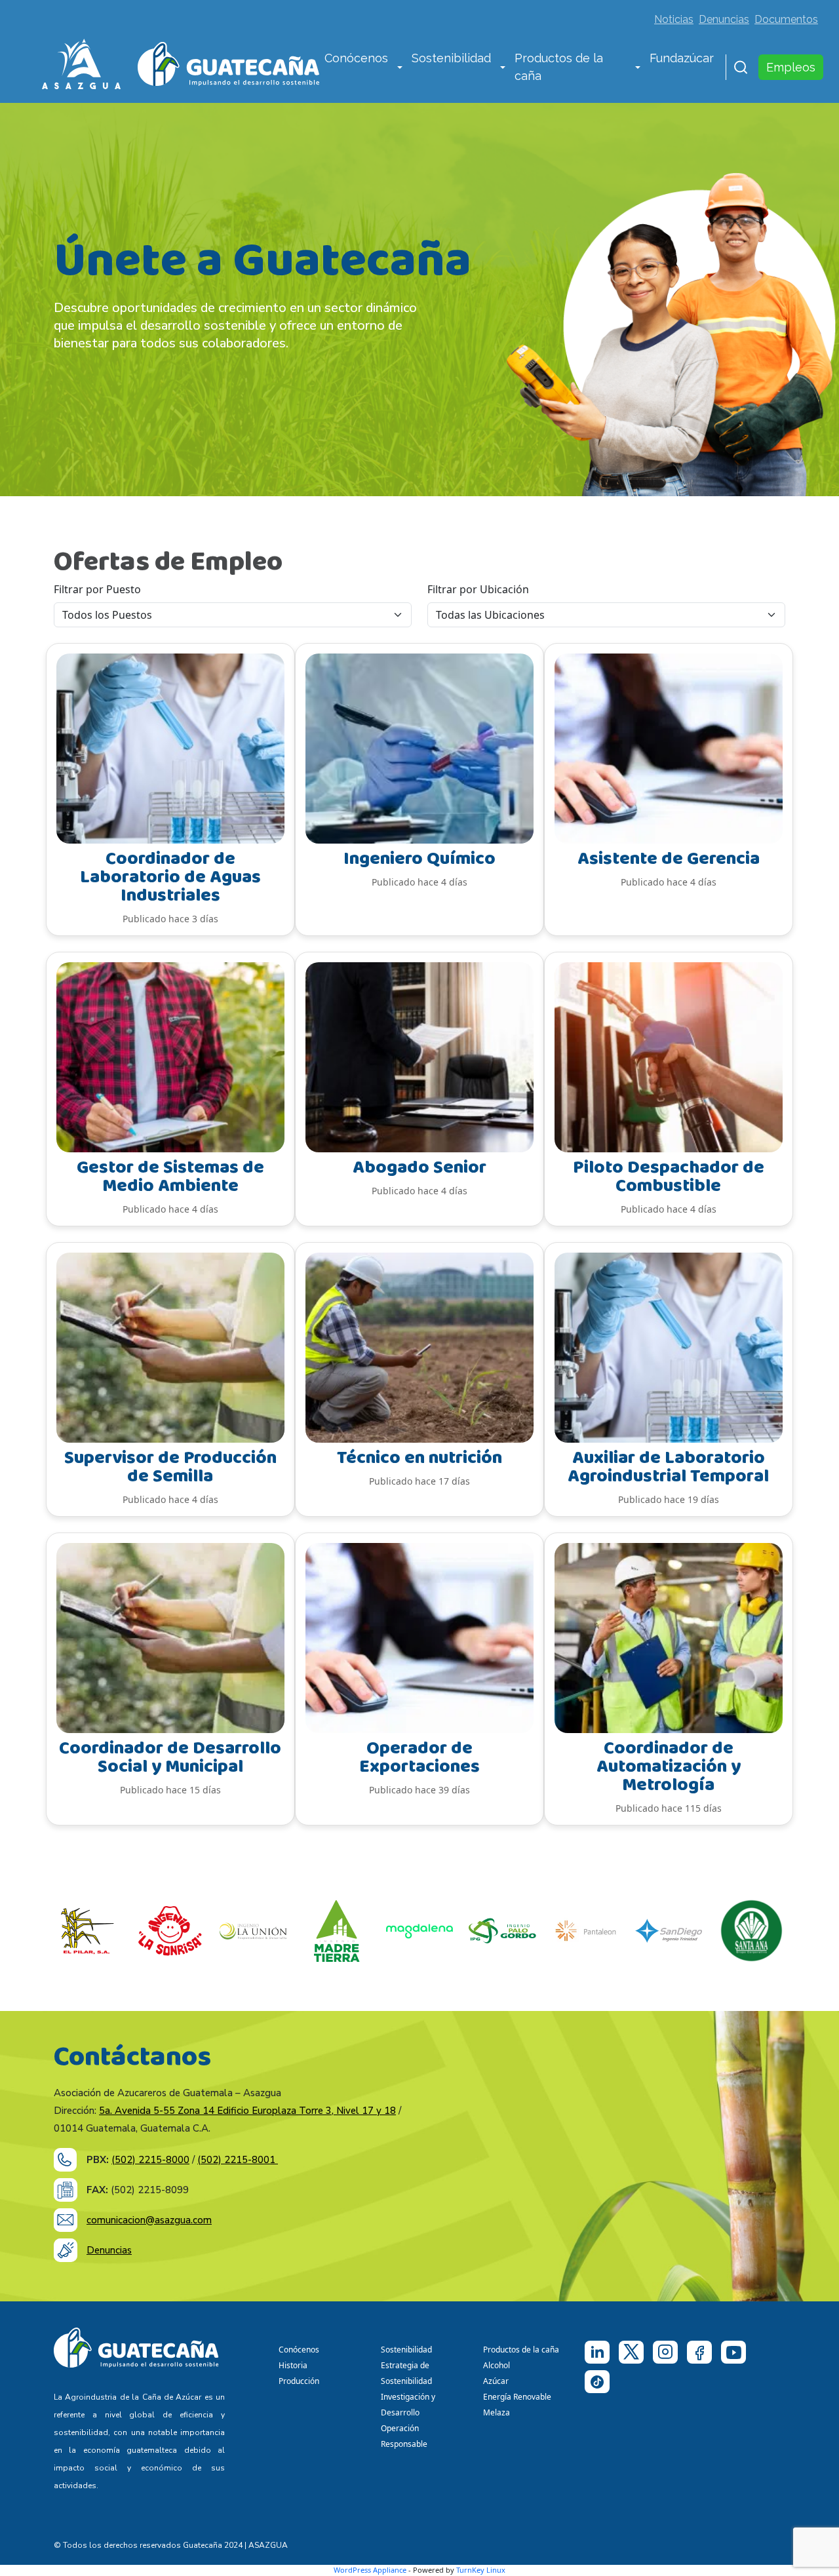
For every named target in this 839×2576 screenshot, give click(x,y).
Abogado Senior (419, 1168)
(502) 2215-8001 (238, 2160)
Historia (293, 2365)
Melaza (497, 2412)
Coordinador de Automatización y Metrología (669, 1767)
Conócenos (356, 58)
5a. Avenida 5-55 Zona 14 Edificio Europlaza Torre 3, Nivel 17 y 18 (247, 2111)
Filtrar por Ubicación (478, 589)
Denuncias (724, 19)
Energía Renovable (517, 2397)
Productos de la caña (559, 67)
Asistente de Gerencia (669, 859)
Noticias (674, 19)
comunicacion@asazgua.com (149, 2220)
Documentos (786, 19)
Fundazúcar (682, 58)
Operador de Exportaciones (419, 1758)
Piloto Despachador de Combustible (669, 1177)
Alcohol (497, 2365)
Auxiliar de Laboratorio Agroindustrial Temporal (668, 1467)
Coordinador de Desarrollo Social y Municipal (170, 1758)
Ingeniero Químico (419, 859)
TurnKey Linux (481, 2570)
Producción (299, 2381)
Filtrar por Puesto (97, 589)
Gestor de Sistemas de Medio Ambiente (170, 1177)
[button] (400, 68)
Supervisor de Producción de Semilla (170, 1467)
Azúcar (496, 2381)
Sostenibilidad (451, 58)
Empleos (791, 67)
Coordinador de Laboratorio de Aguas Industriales (170, 877)
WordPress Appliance (370, 2570)
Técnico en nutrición (419, 1458)
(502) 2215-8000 (150, 2160)
